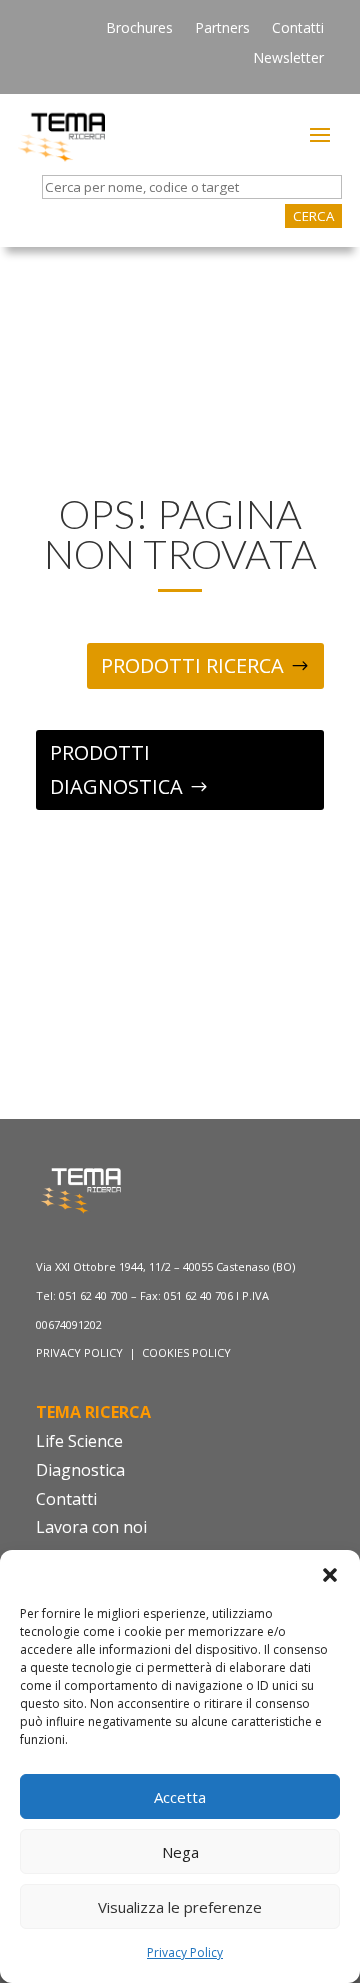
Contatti (298, 29)
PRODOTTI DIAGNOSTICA (116, 769)
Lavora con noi (91, 1527)
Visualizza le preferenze (180, 1907)
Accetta (180, 1797)
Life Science (79, 1441)
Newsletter (288, 59)
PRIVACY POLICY (81, 1352)
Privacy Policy (185, 1952)
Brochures (139, 29)
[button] (330, 1575)
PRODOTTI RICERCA (192, 665)
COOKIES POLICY (186, 1352)
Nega (180, 1852)
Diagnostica (80, 1470)
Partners (222, 29)
